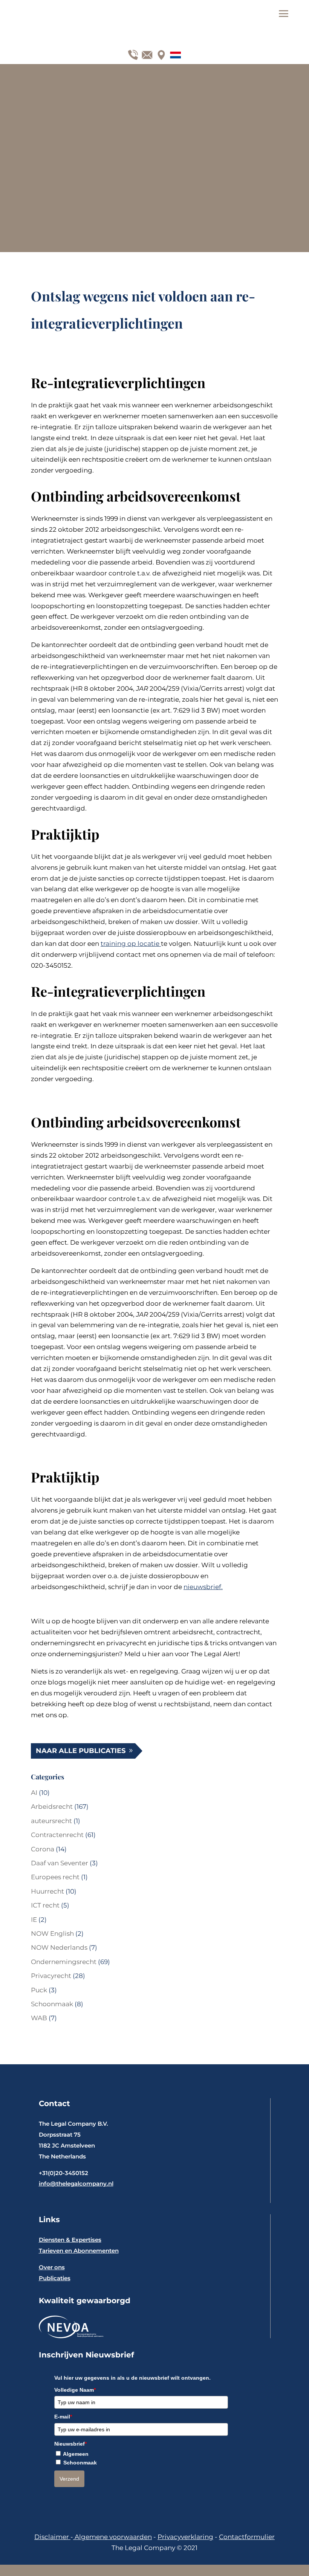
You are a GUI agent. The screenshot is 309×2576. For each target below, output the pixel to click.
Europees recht (55, 1877)
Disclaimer (52, 2537)
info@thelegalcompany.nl (76, 2184)
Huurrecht (47, 1891)
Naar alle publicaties (81, 1751)
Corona (43, 1849)
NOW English (52, 1934)
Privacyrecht (51, 1976)
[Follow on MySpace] (160, 53)
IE (34, 1920)
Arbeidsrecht (52, 1807)
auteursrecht (51, 1821)
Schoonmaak (52, 2004)
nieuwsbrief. (203, 1587)
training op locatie (131, 944)
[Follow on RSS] (174, 53)
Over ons (52, 2267)
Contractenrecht (57, 1835)
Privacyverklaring (185, 2537)
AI (34, 1793)
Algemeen (76, 2454)
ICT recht (45, 1905)
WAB (39, 2018)
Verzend (69, 2479)
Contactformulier (247, 2537)
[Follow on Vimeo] (145, 53)
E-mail (63, 2417)
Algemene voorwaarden (112, 2537)
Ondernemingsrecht (64, 1962)
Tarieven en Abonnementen (79, 2251)
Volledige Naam (75, 2390)
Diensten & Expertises (70, 2240)
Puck (39, 1990)
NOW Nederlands (59, 1947)
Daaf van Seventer (60, 1863)
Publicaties (55, 2278)
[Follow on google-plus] (132, 53)
